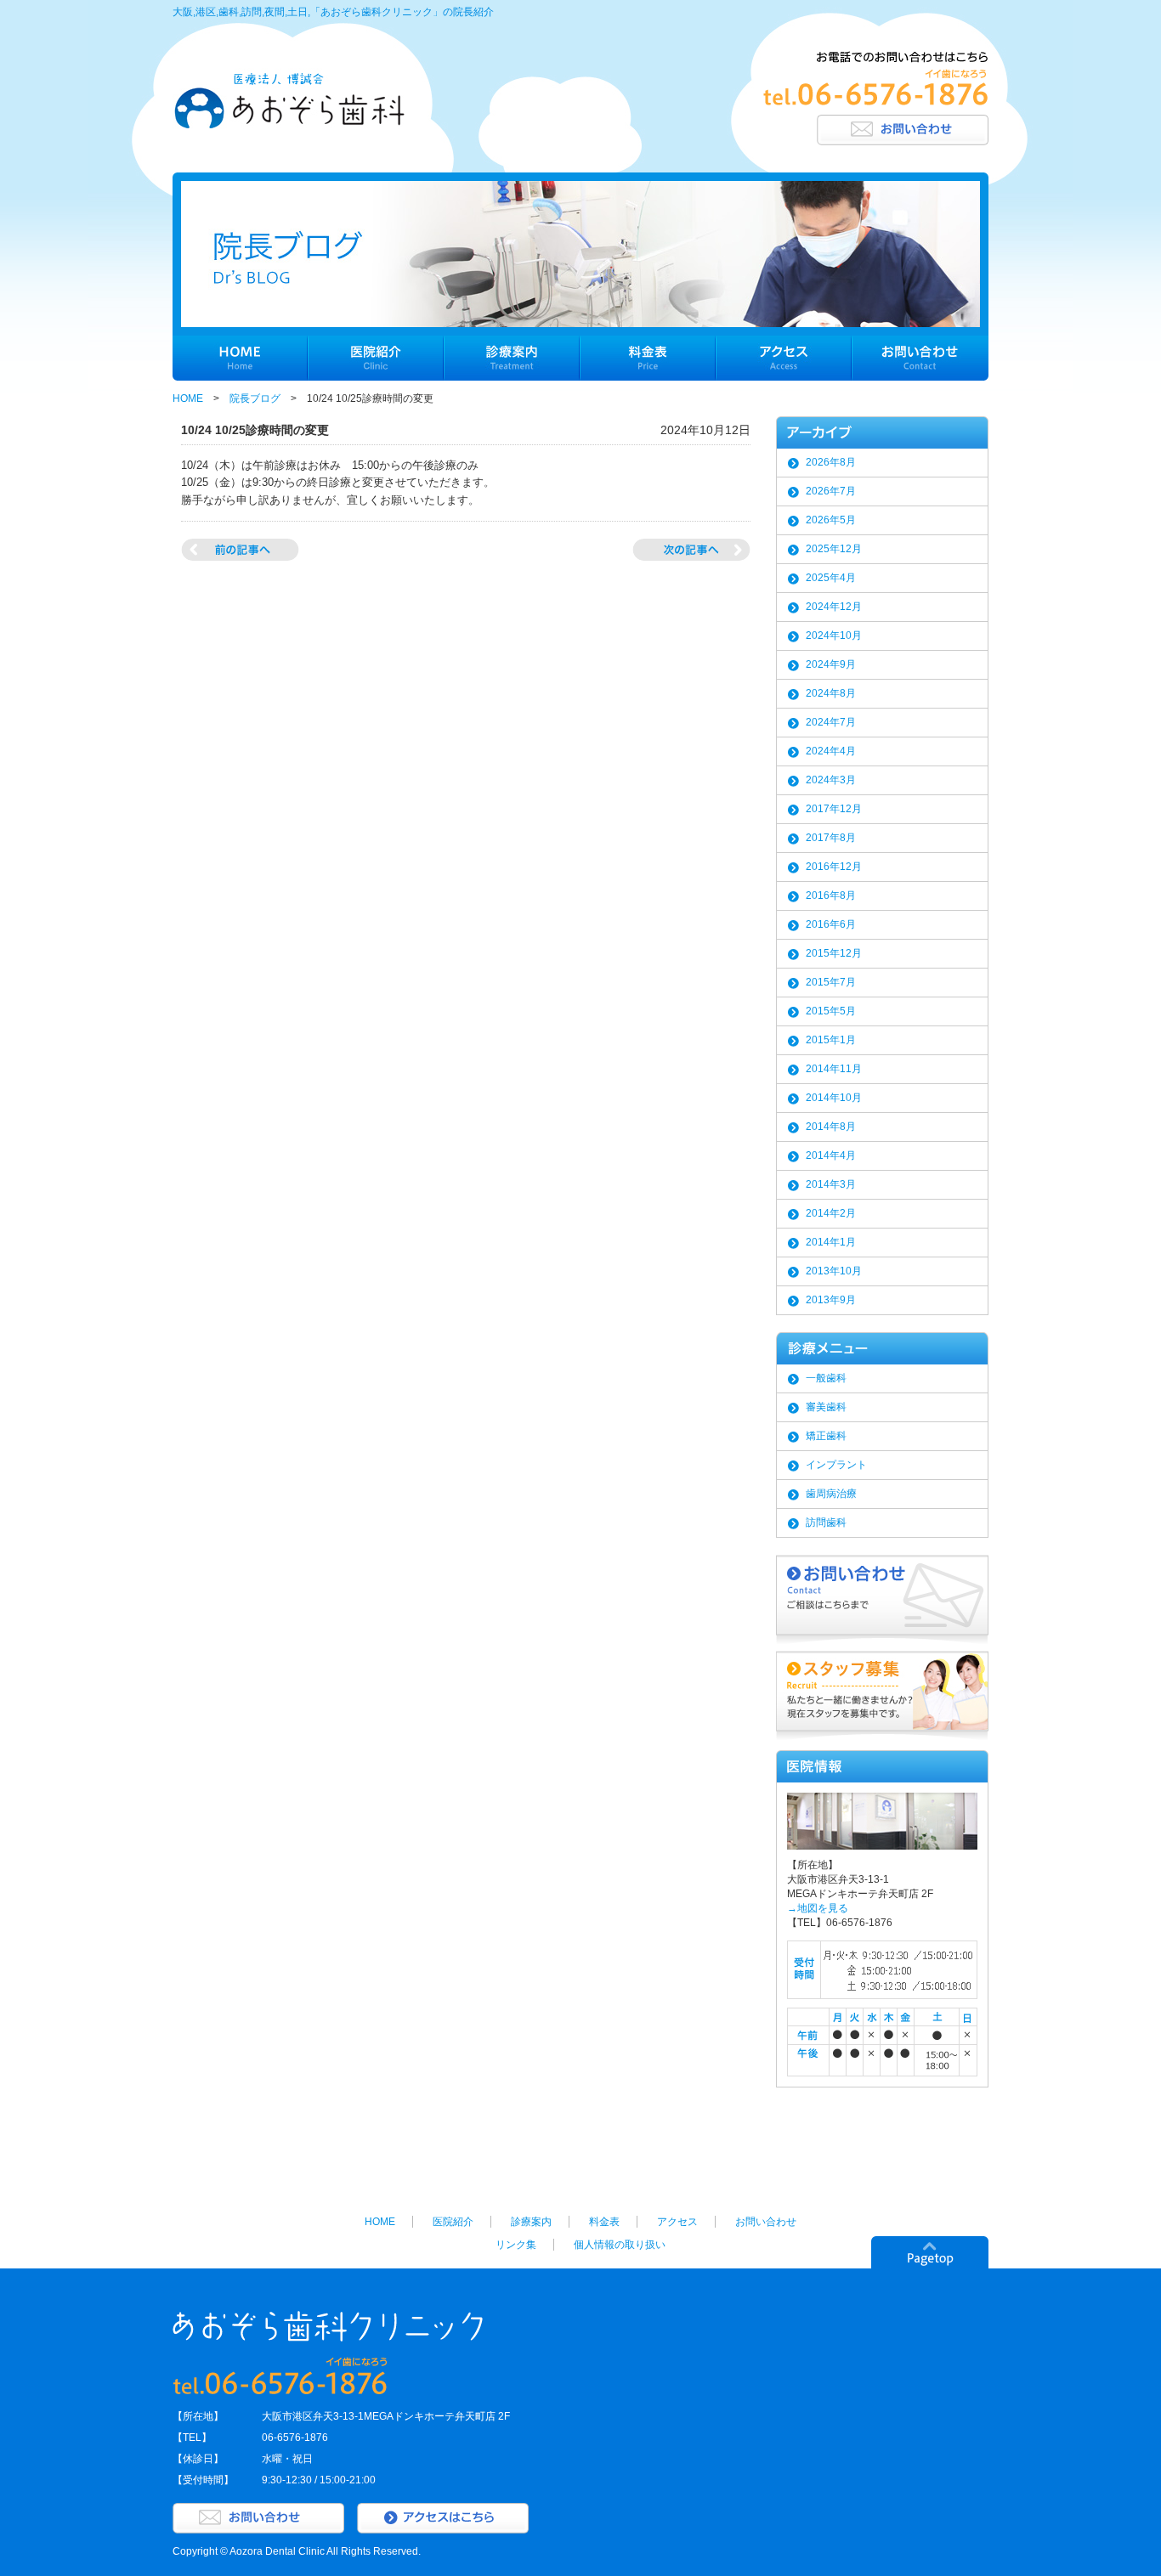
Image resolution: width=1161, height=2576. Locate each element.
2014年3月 (831, 1184)
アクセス (677, 2222)
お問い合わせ (766, 2222)
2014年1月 (831, 1242)
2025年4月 (831, 578)
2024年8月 (831, 693)
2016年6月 (831, 924)
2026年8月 (831, 462)
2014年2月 (831, 1213)
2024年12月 (834, 607)
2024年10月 (834, 636)
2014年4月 (831, 1155)
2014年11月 (834, 1069)
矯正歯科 (826, 1436)
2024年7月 (831, 722)
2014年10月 (834, 1098)
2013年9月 (831, 1300)
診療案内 (531, 2222)
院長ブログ (255, 398)
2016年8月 (831, 895)
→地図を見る (818, 1908)
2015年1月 (831, 1040)
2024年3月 (831, 780)
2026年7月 (831, 491)
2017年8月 (831, 838)
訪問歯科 (826, 1522)
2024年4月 (831, 751)
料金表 (604, 2222)
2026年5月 (831, 520)
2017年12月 (834, 809)
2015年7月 (831, 982)
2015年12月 (834, 953)
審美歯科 (826, 1407)
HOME (188, 398)
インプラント (836, 1465)
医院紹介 (453, 2222)
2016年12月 (834, 867)
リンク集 (516, 2245)
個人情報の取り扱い (620, 2245)
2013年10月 (834, 1271)
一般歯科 (826, 1378)
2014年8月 (831, 1127)
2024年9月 (831, 664)
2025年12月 (834, 549)
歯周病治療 (831, 1494)
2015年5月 (831, 1011)
